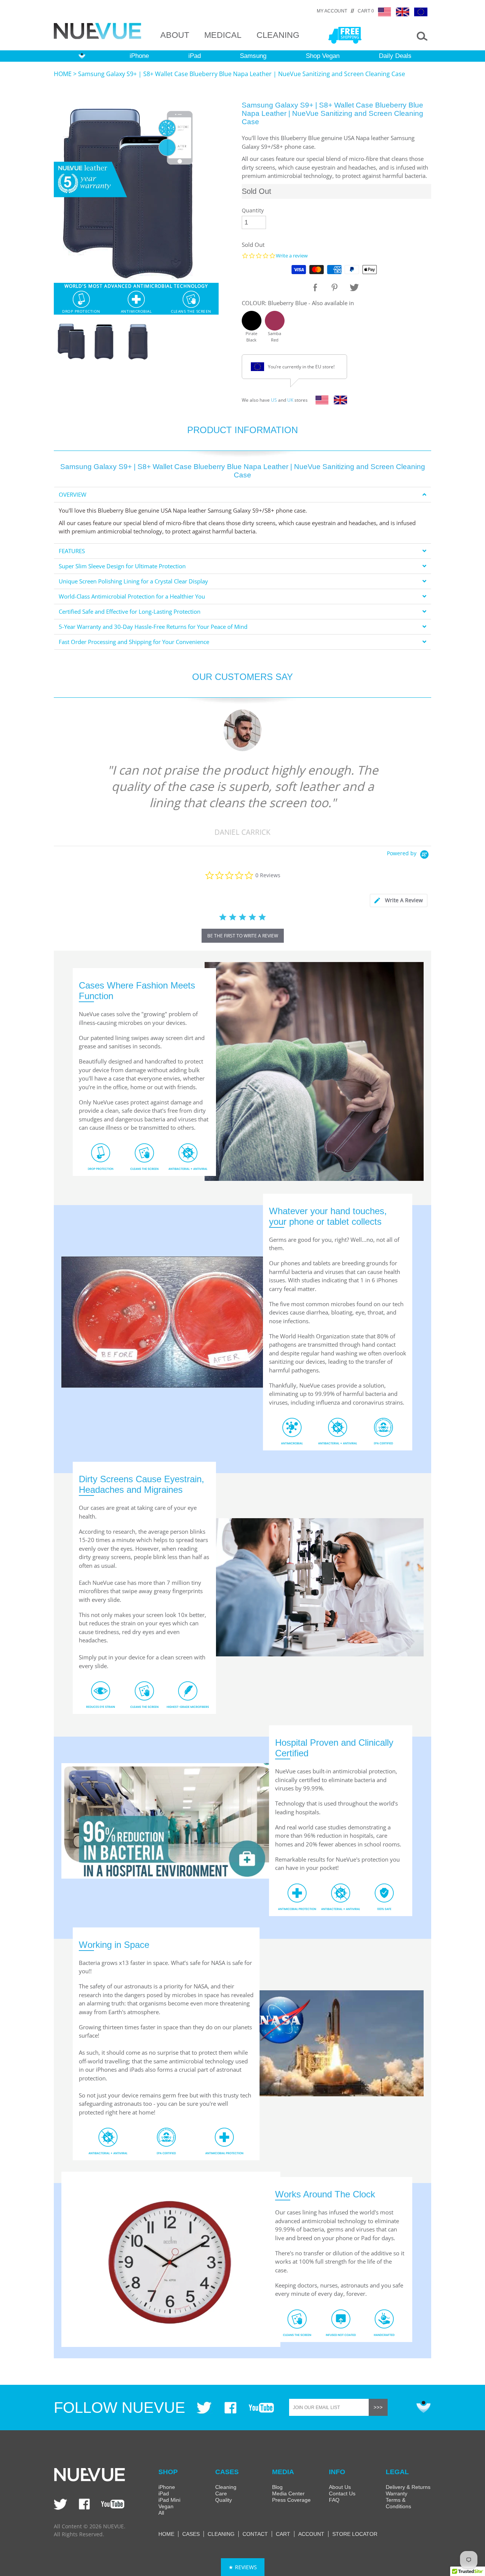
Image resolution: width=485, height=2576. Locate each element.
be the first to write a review (243, 936)
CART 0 (366, 11)
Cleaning (226, 2487)
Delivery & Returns (408, 2487)
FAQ (334, 2500)
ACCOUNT (311, 2534)
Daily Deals (395, 56)
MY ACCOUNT (332, 11)
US (274, 400)
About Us (340, 2487)
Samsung (253, 56)
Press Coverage (291, 2500)
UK (290, 400)
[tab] (242, 495)
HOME (63, 74)
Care (221, 2493)
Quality (224, 2500)
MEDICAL (223, 35)
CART (283, 2534)
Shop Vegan (323, 56)
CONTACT (255, 2534)
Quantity (253, 210)
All (161, 2513)
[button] (243, 2567)
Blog (277, 2487)
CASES (191, 2534)
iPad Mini (169, 2500)
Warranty (397, 2493)
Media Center (288, 2493)
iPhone (139, 56)
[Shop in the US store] (320, 402)
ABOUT (175, 35)
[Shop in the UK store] (339, 402)
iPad (195, 56)
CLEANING (278, 35)
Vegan (166, 2506)
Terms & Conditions (398, 2503)
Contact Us (342, 2493)
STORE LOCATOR (355, 2534)
